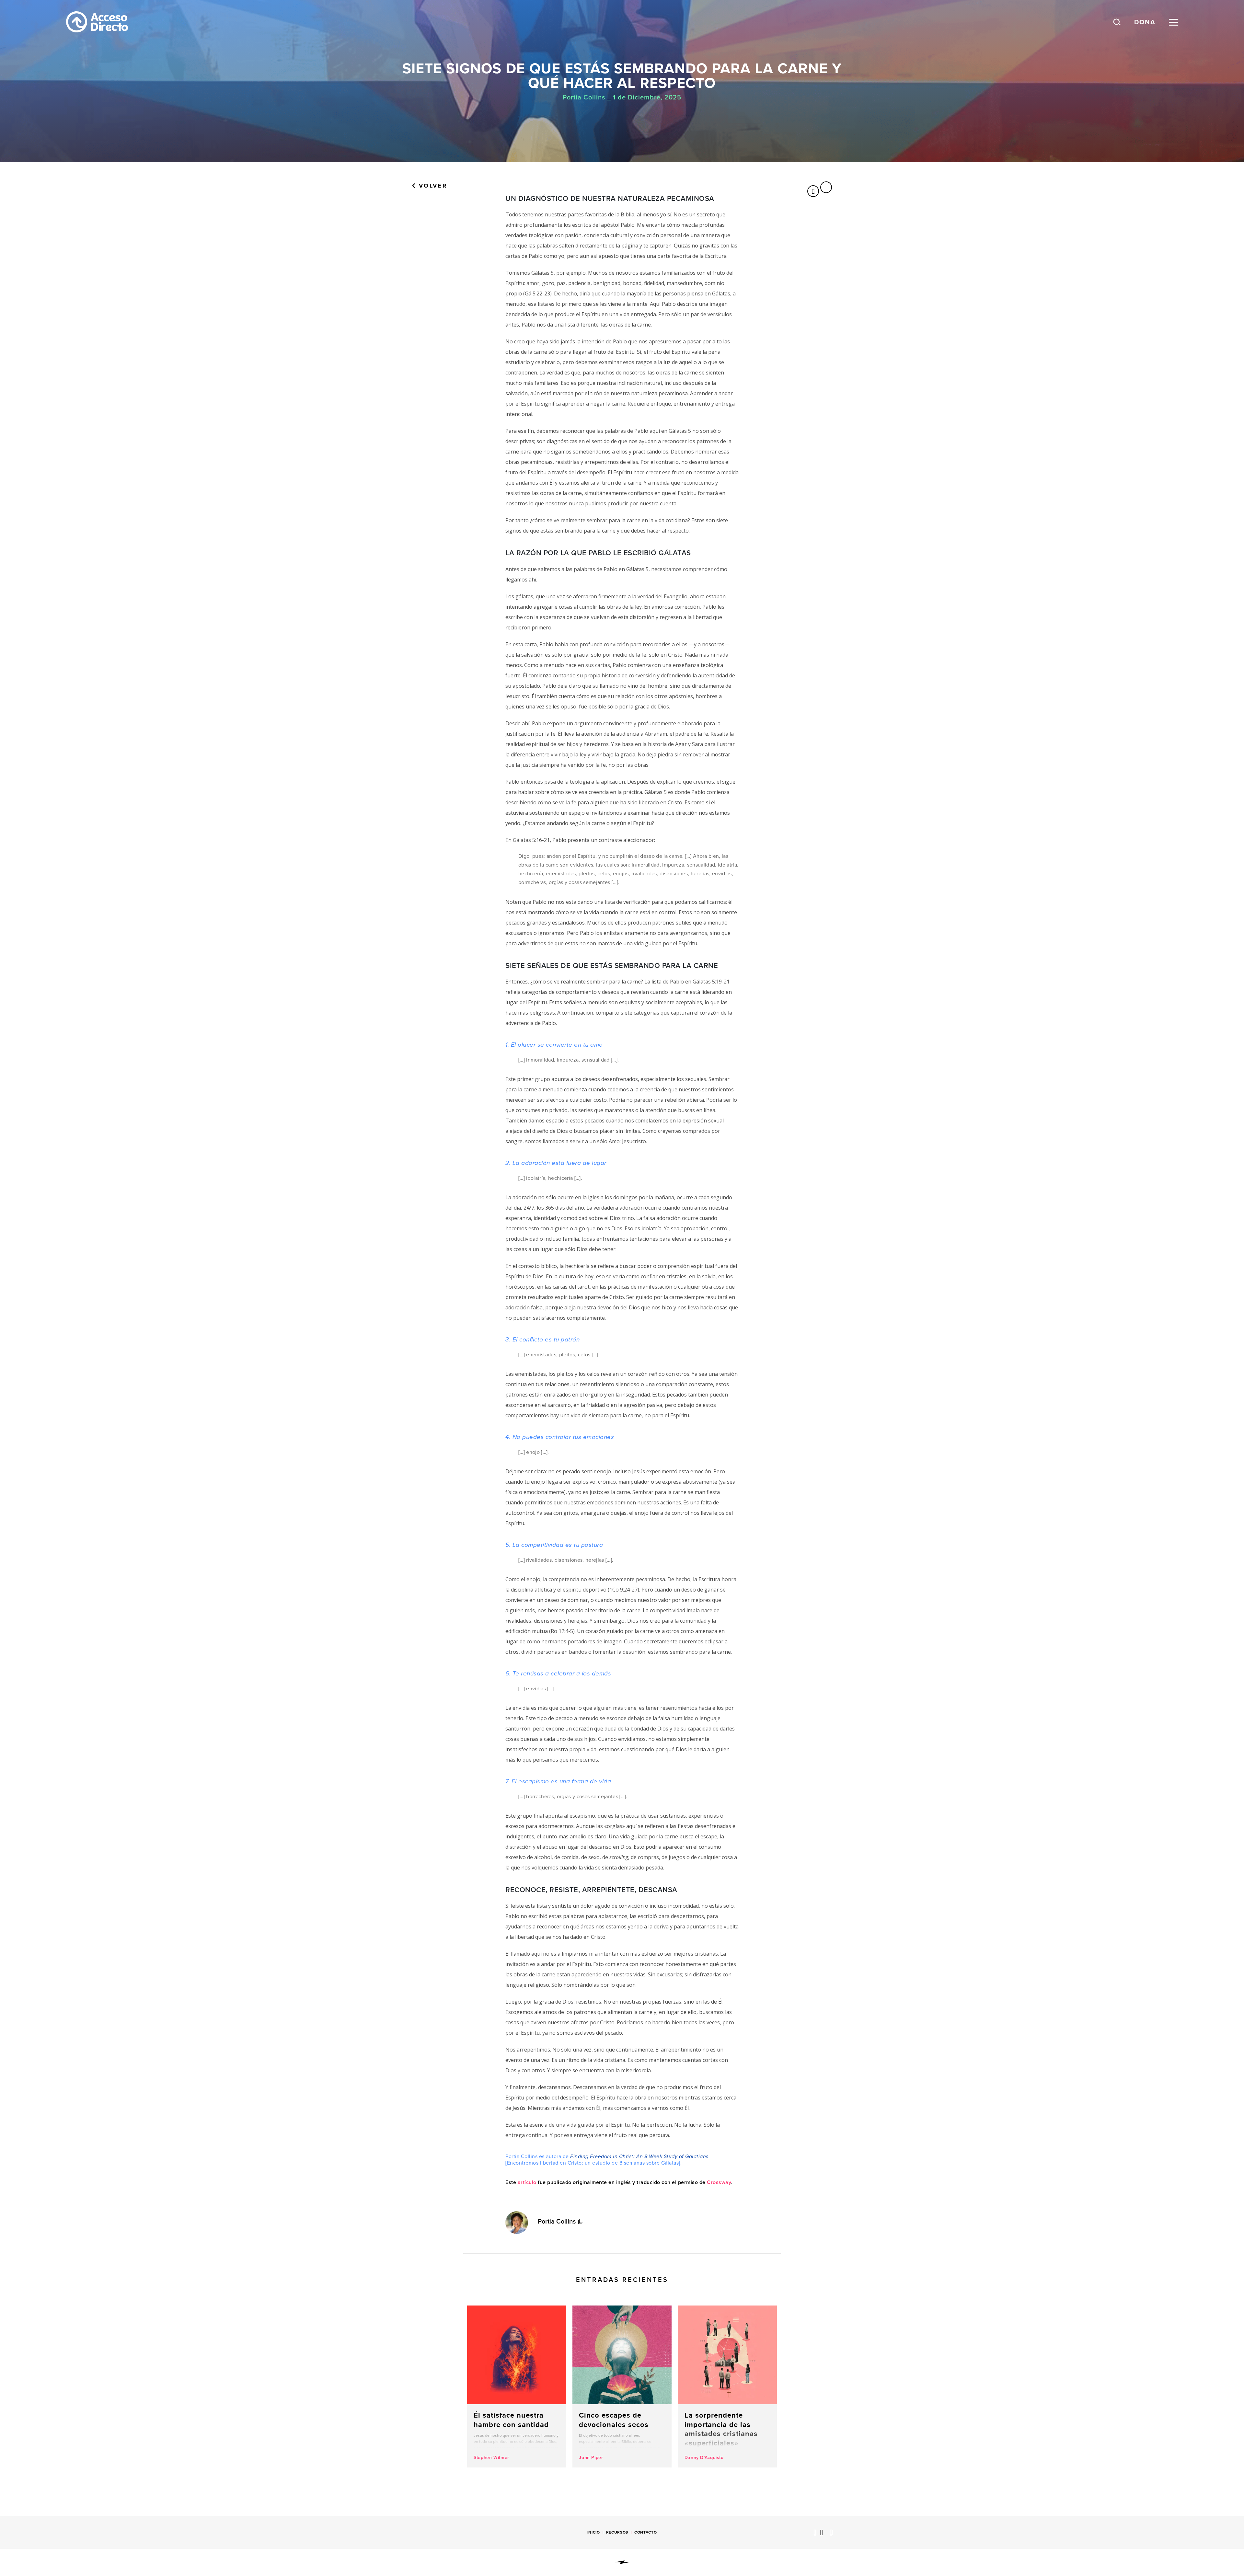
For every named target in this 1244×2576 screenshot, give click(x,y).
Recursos (617, 2532)
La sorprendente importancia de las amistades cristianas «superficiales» (727, 2386)
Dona (1145, 22)
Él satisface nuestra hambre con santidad (517, 2386)
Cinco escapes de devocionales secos (622, 2386)
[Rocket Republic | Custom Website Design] (622, 2562)
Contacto (645, 2532)
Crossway (719, 2182)
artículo (527, 2182)
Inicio (594, 2532)
